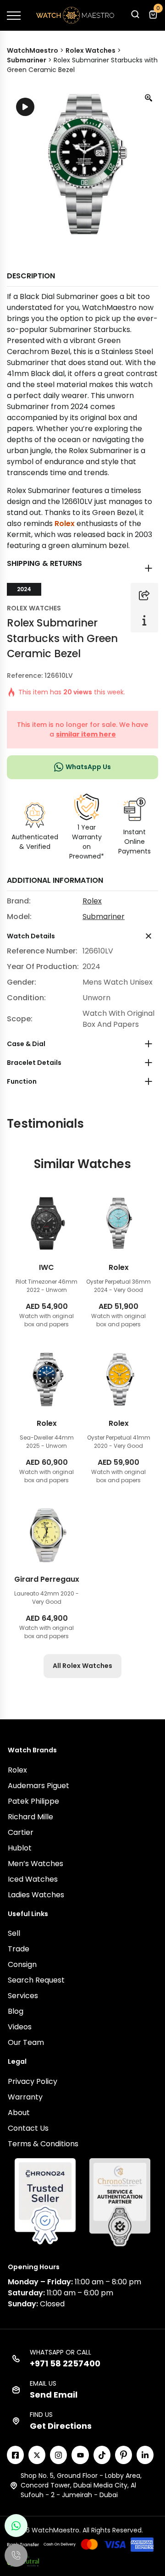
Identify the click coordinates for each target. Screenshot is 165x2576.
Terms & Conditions (43, 2144)
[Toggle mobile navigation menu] (14, 16)
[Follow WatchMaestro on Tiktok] (102, 2455)
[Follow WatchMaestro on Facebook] (15, 2455)
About (19, 2113)
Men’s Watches (36, 1864)
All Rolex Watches (82, 1666)
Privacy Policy (33, 2081)
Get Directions (61, 2426)
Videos (20, 2027)
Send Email (54, 2395)
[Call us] (16, 2555)
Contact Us (28, 2128)
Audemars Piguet (38, 1786)
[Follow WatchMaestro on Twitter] (37, 2455)
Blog (16, 2011)
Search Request (36, 1980)
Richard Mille (30, 1817)
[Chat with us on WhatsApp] (16, 2526)
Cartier (21, 1832)
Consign (22, 1964)
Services (23, 1996)
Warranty (25, 2097)
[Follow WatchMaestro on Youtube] (80, 2455)
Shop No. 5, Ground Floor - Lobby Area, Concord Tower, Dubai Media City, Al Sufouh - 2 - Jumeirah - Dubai (81, 2485)
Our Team (26, 2042)
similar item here (86, 734)
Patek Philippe (33, 1801)
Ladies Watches (36, 1895)
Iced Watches (33, 1879)
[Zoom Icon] (149, 98)
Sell (14, 1933)
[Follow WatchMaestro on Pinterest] (124, 2455)
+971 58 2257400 (65, 2363)
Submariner (104, 917)
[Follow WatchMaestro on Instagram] (58, 2455)
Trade (19, 1949)
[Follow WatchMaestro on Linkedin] (145, 2455)
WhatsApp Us (88, 767)
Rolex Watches (34, 608)
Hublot (20, 1848)
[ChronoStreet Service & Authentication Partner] (120, 2202)
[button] (135, 17)
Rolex (65, 524)
